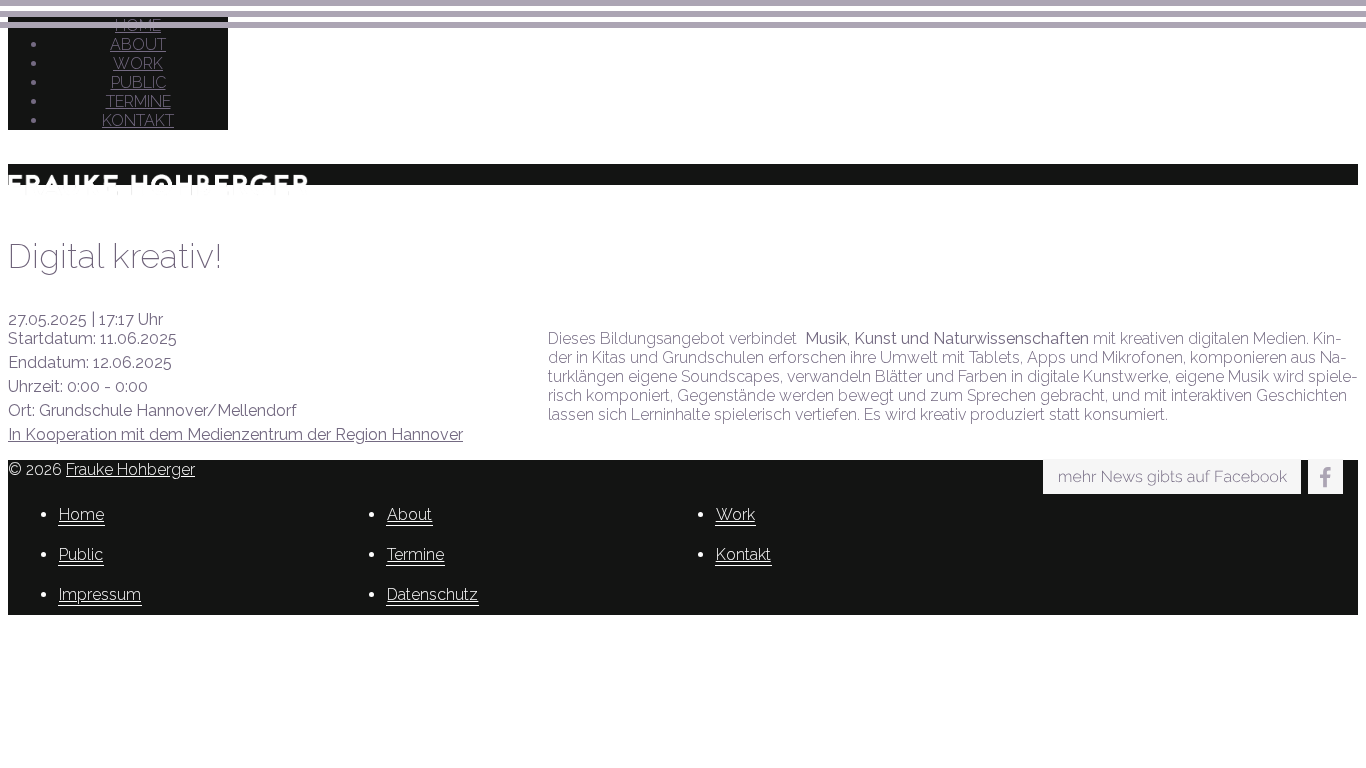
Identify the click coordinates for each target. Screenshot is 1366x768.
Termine (138, 101)
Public (138, 82)
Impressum (100, 594)
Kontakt (138, 120)
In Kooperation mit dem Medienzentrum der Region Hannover (235, 434)
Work (138, 63)
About (138, 44)
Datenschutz (432, 594)
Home (81, 514)
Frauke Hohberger (130, 469)
